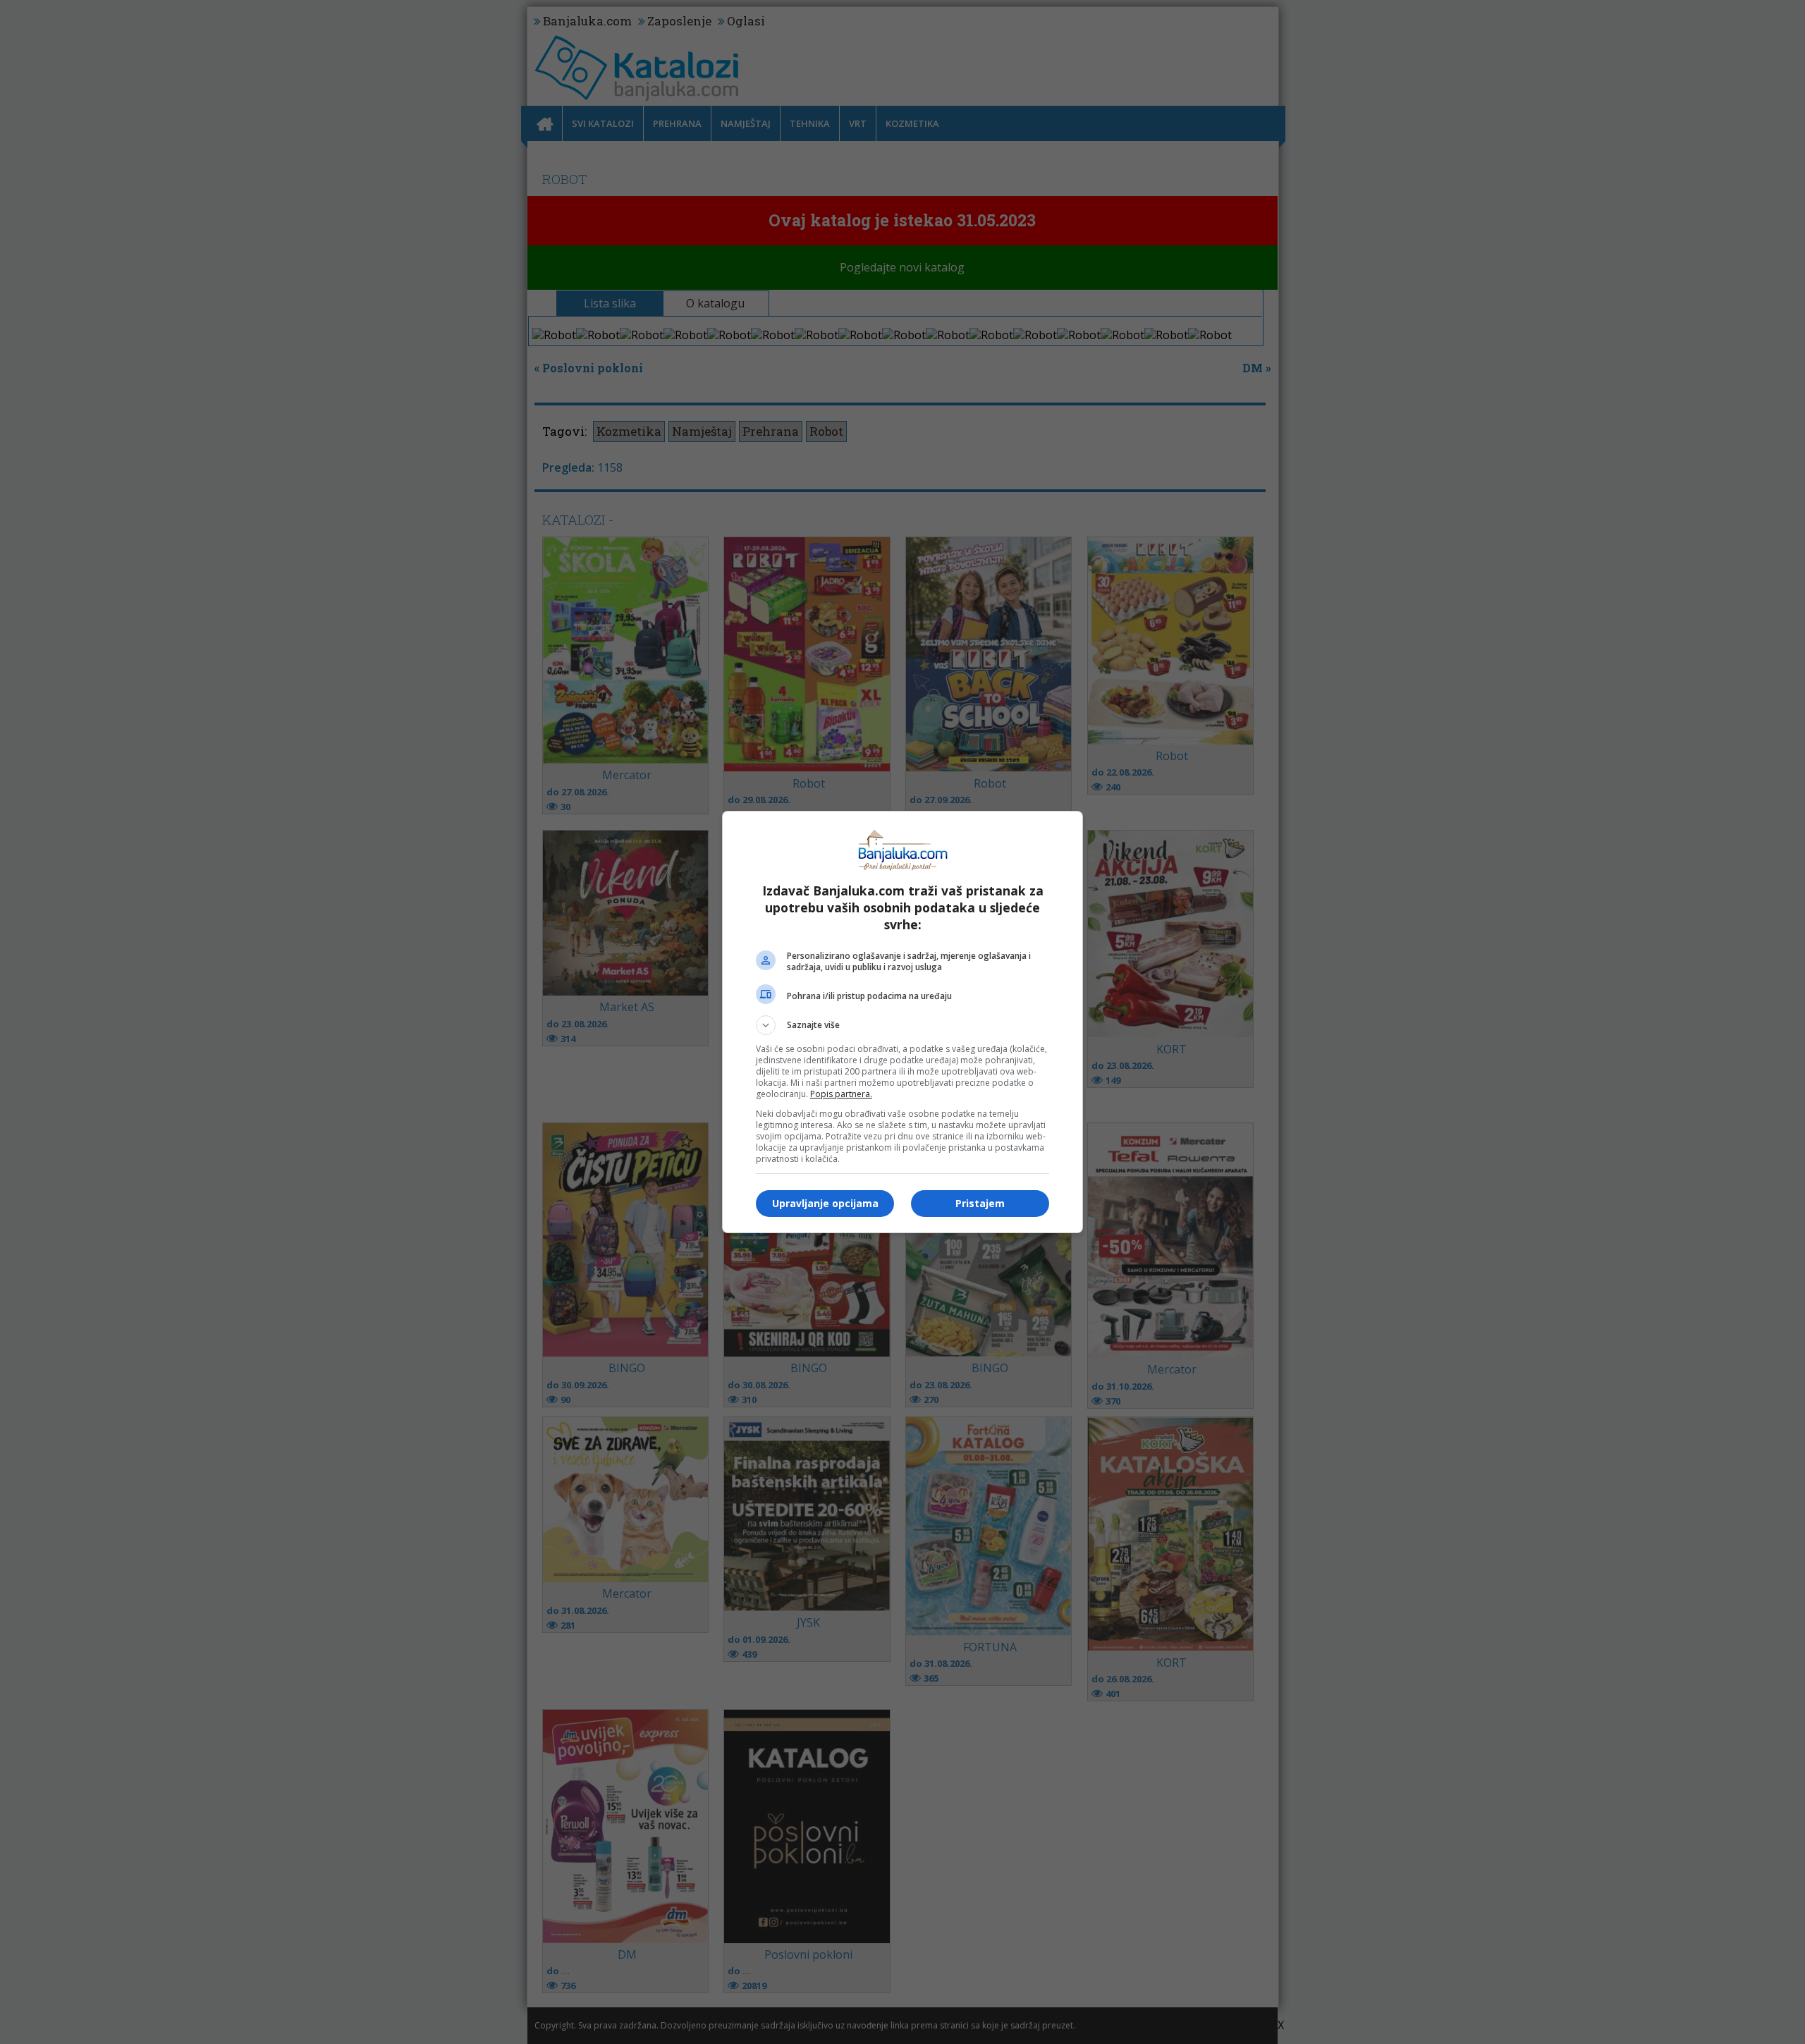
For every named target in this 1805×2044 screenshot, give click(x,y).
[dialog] (902, 1022)
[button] (902, 1025)
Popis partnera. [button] (841, 1094)
